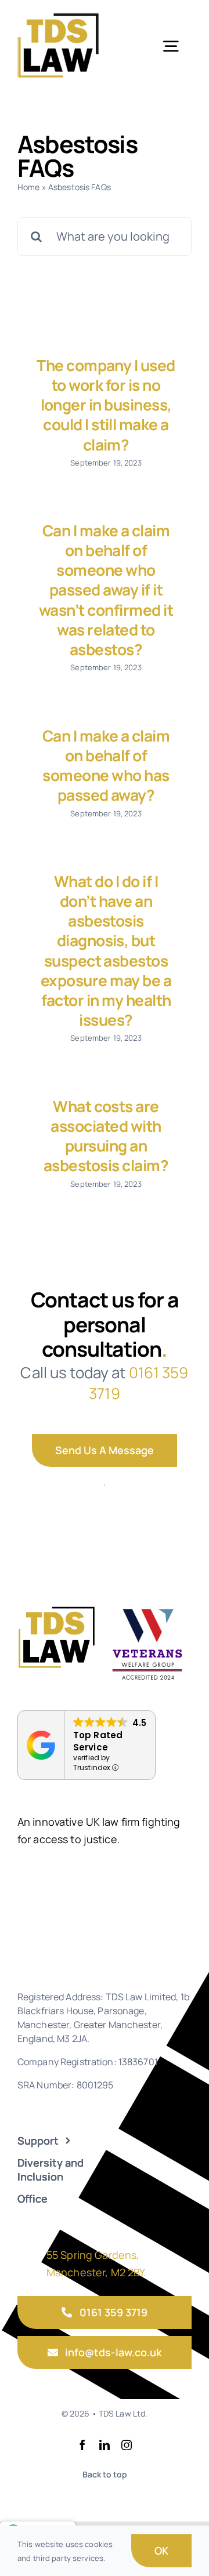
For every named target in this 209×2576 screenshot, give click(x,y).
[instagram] (127, 2445)
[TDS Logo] (58, 16)
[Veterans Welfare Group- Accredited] (147, 1608)
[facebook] (82, 2445)
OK (161, 2550)
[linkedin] (105, 2445)
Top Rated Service (98, 1741)
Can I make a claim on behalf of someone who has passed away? (106, 766)
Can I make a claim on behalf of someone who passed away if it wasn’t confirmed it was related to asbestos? (106, 590)
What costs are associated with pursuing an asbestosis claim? (106, 1136)
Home (29, 187)
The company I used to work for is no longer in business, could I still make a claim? (106, 405)
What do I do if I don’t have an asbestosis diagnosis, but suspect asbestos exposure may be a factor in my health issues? (106, 951)
